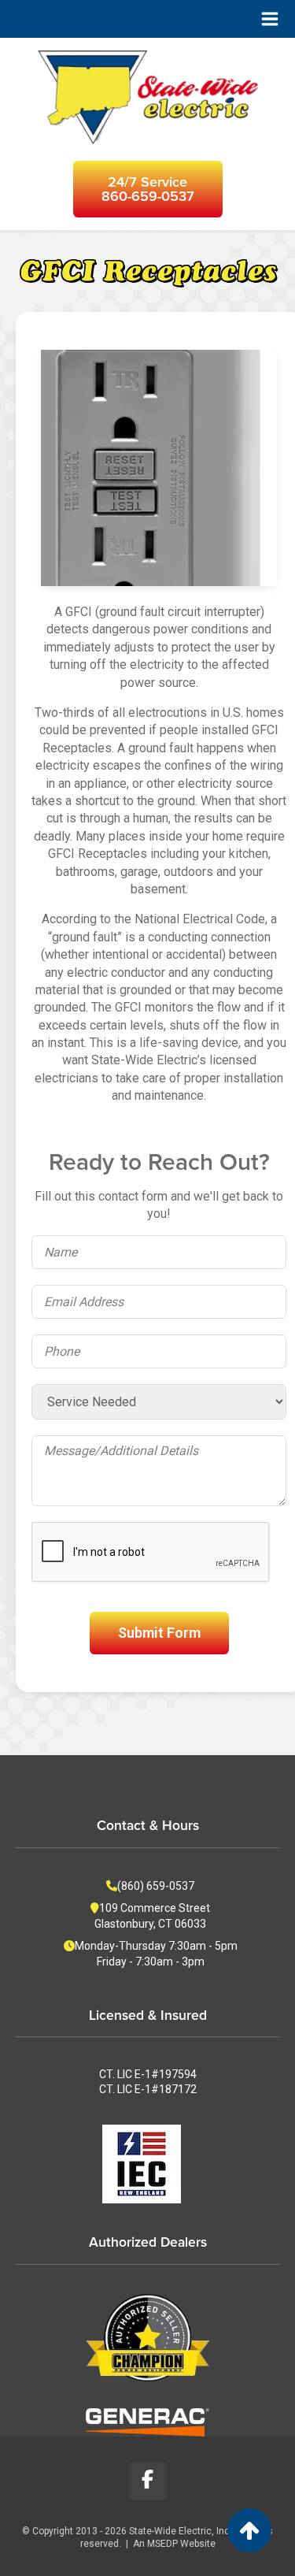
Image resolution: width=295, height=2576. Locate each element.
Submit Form (159, 1633)
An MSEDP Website (174, 2544)
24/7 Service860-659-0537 (148, 189)
